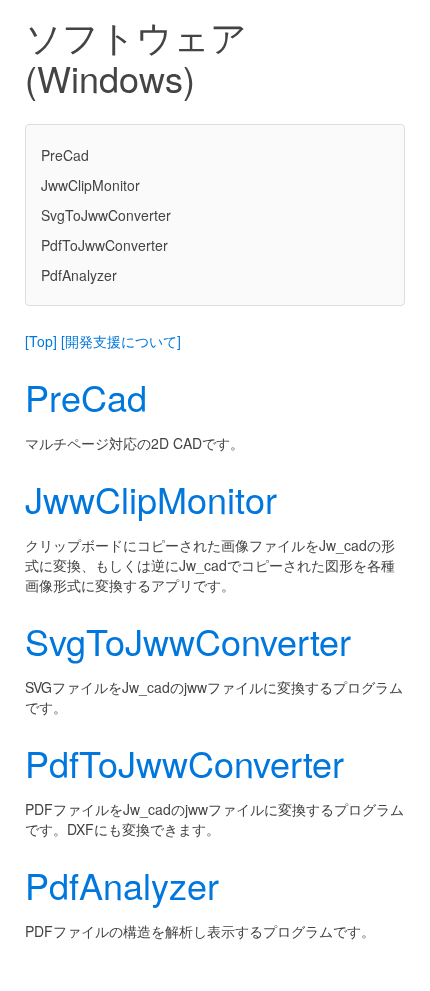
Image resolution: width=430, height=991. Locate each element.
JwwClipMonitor (90, 185)
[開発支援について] (121, 341)
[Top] (41, 341)
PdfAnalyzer (79, 275)
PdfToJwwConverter (104, 245)
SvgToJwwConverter (106, 215)
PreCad (65, 155)
